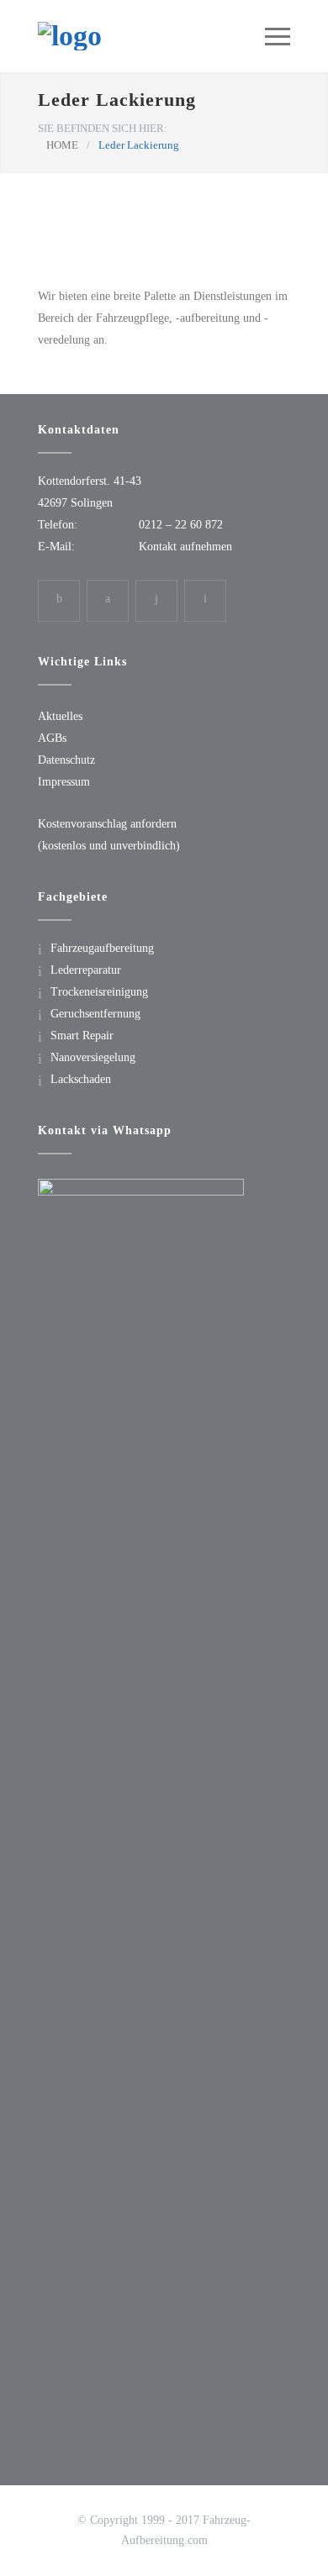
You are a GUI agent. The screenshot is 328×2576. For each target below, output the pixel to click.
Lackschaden (81, 1079)
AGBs (52, 738)
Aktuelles (60, 716)
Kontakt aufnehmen (185, 547)
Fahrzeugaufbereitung (102, 948)
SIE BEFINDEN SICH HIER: (103, 128)
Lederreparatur (86, 970)
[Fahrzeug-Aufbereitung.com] (151, 36)
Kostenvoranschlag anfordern (107, 824)
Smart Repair (82, 1036)
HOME (62, 145)
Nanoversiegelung (93, 1057)
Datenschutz (66, 760)
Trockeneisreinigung (99, 992)
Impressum (64, 782)
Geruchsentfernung (95, 1014)
